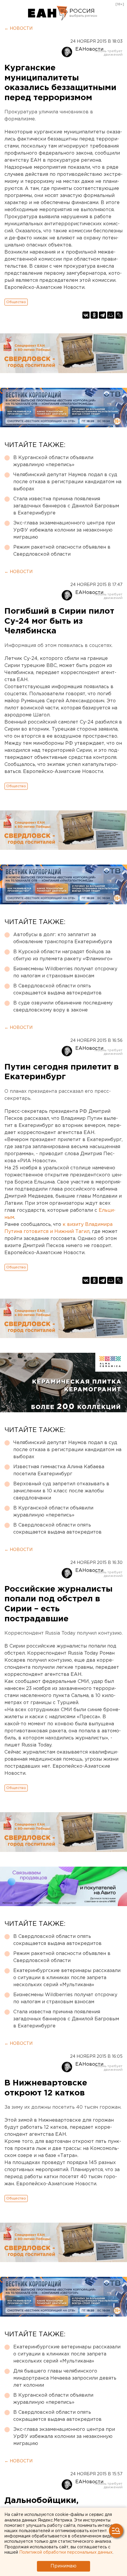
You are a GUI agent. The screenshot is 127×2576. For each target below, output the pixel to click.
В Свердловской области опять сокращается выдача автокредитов (57, 990)
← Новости (18, 29)
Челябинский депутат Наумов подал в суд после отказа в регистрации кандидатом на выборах (67, 482)
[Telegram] (102, 315)
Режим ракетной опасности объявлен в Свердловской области (62, 551)
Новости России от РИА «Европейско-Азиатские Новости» (48, 13)
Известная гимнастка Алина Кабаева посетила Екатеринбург (59, 1470)
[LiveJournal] (119, 315)
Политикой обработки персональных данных (66, 2552)
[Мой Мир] (111, 315)
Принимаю (63, 2566)
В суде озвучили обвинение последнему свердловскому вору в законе (63, 1007)
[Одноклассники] (94, 315)
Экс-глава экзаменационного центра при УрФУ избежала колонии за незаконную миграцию (64, 530)
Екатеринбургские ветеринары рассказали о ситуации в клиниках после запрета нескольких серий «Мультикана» (67, 1978)
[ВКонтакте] (86, 315)
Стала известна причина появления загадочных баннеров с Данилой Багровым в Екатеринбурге (66, 506)
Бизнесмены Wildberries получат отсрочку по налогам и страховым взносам (65, 972)
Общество (16, 302)
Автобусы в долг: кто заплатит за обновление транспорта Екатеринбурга (63, 938)
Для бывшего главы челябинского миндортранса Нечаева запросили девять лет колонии (65, 2378)
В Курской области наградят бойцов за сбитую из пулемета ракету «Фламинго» (63, 955)
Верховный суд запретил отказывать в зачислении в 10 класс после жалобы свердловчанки (61, 1491)
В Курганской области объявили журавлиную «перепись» (53, 461)
